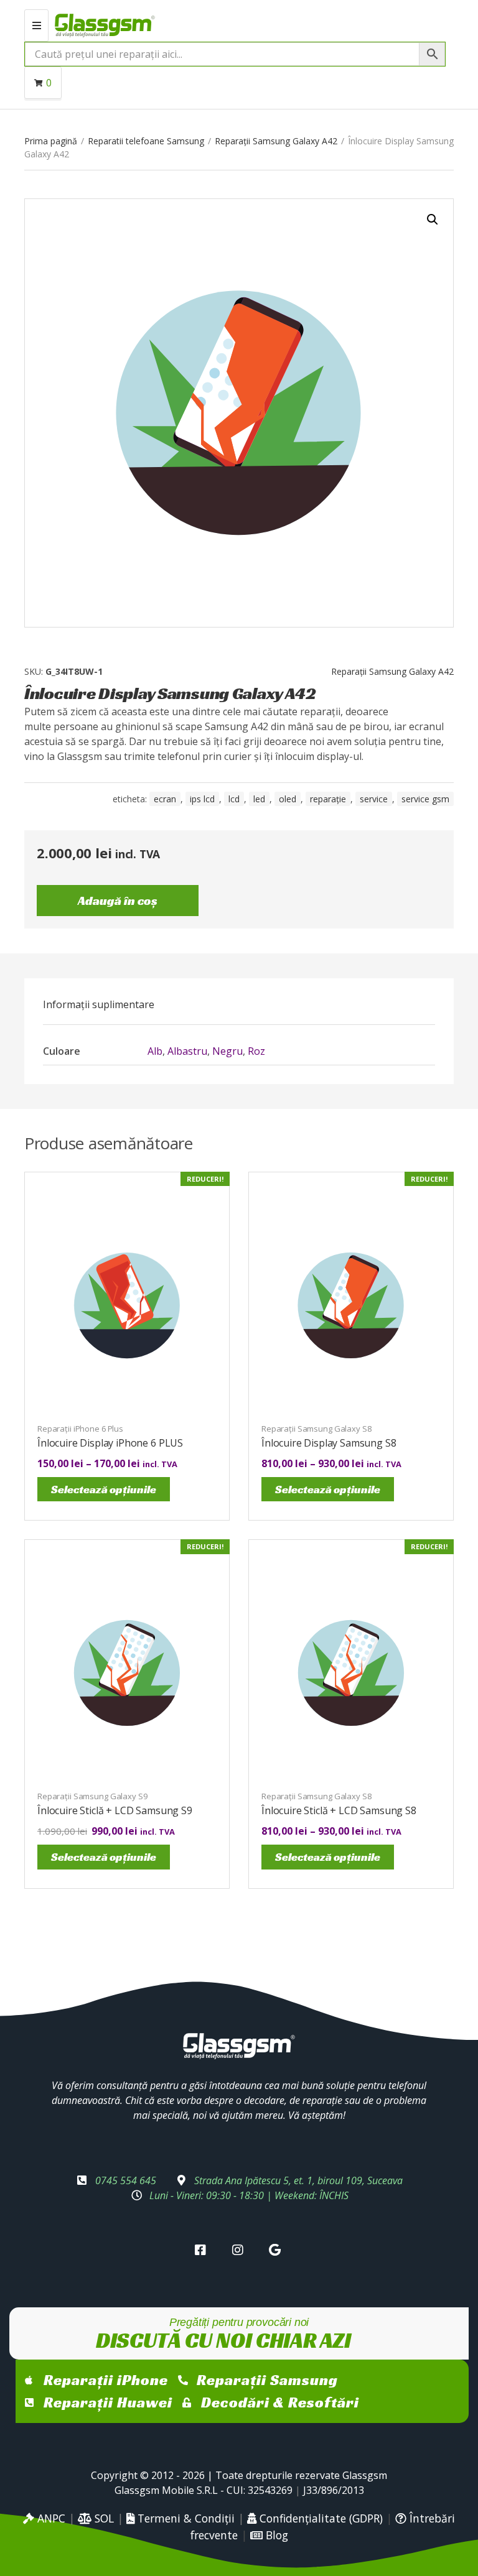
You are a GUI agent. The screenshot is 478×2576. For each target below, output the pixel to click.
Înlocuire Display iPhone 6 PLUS (110, 1443)
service (374, 799)
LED (259, 799)
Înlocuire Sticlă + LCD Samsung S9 (115, 1810)
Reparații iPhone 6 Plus (80, 1429)
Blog (275, 2535)
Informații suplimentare (99, 1004)
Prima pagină (51, 141)
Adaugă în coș (118, 901)
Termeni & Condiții (185, 2518)
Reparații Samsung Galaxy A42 (276, 141)
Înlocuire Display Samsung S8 (329, 1443)
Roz (256, 1051)
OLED (288, 799)
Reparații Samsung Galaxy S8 (316, 1429)
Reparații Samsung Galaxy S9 (92, 1796)
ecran (165, 799)
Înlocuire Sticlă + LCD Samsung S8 (339, 1810)
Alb (155, 1051)
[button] (433, 220)
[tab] (99, 1004)
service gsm (425, 799)
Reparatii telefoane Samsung (146, 141)
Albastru (187, 1051)
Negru (227, 1051)
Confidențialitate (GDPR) (320, 2518)
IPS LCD (202, 799)
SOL (103, 2518)
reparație (328, 799)
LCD (234, 799)
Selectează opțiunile (104, 1489)
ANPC (50, 2518)
